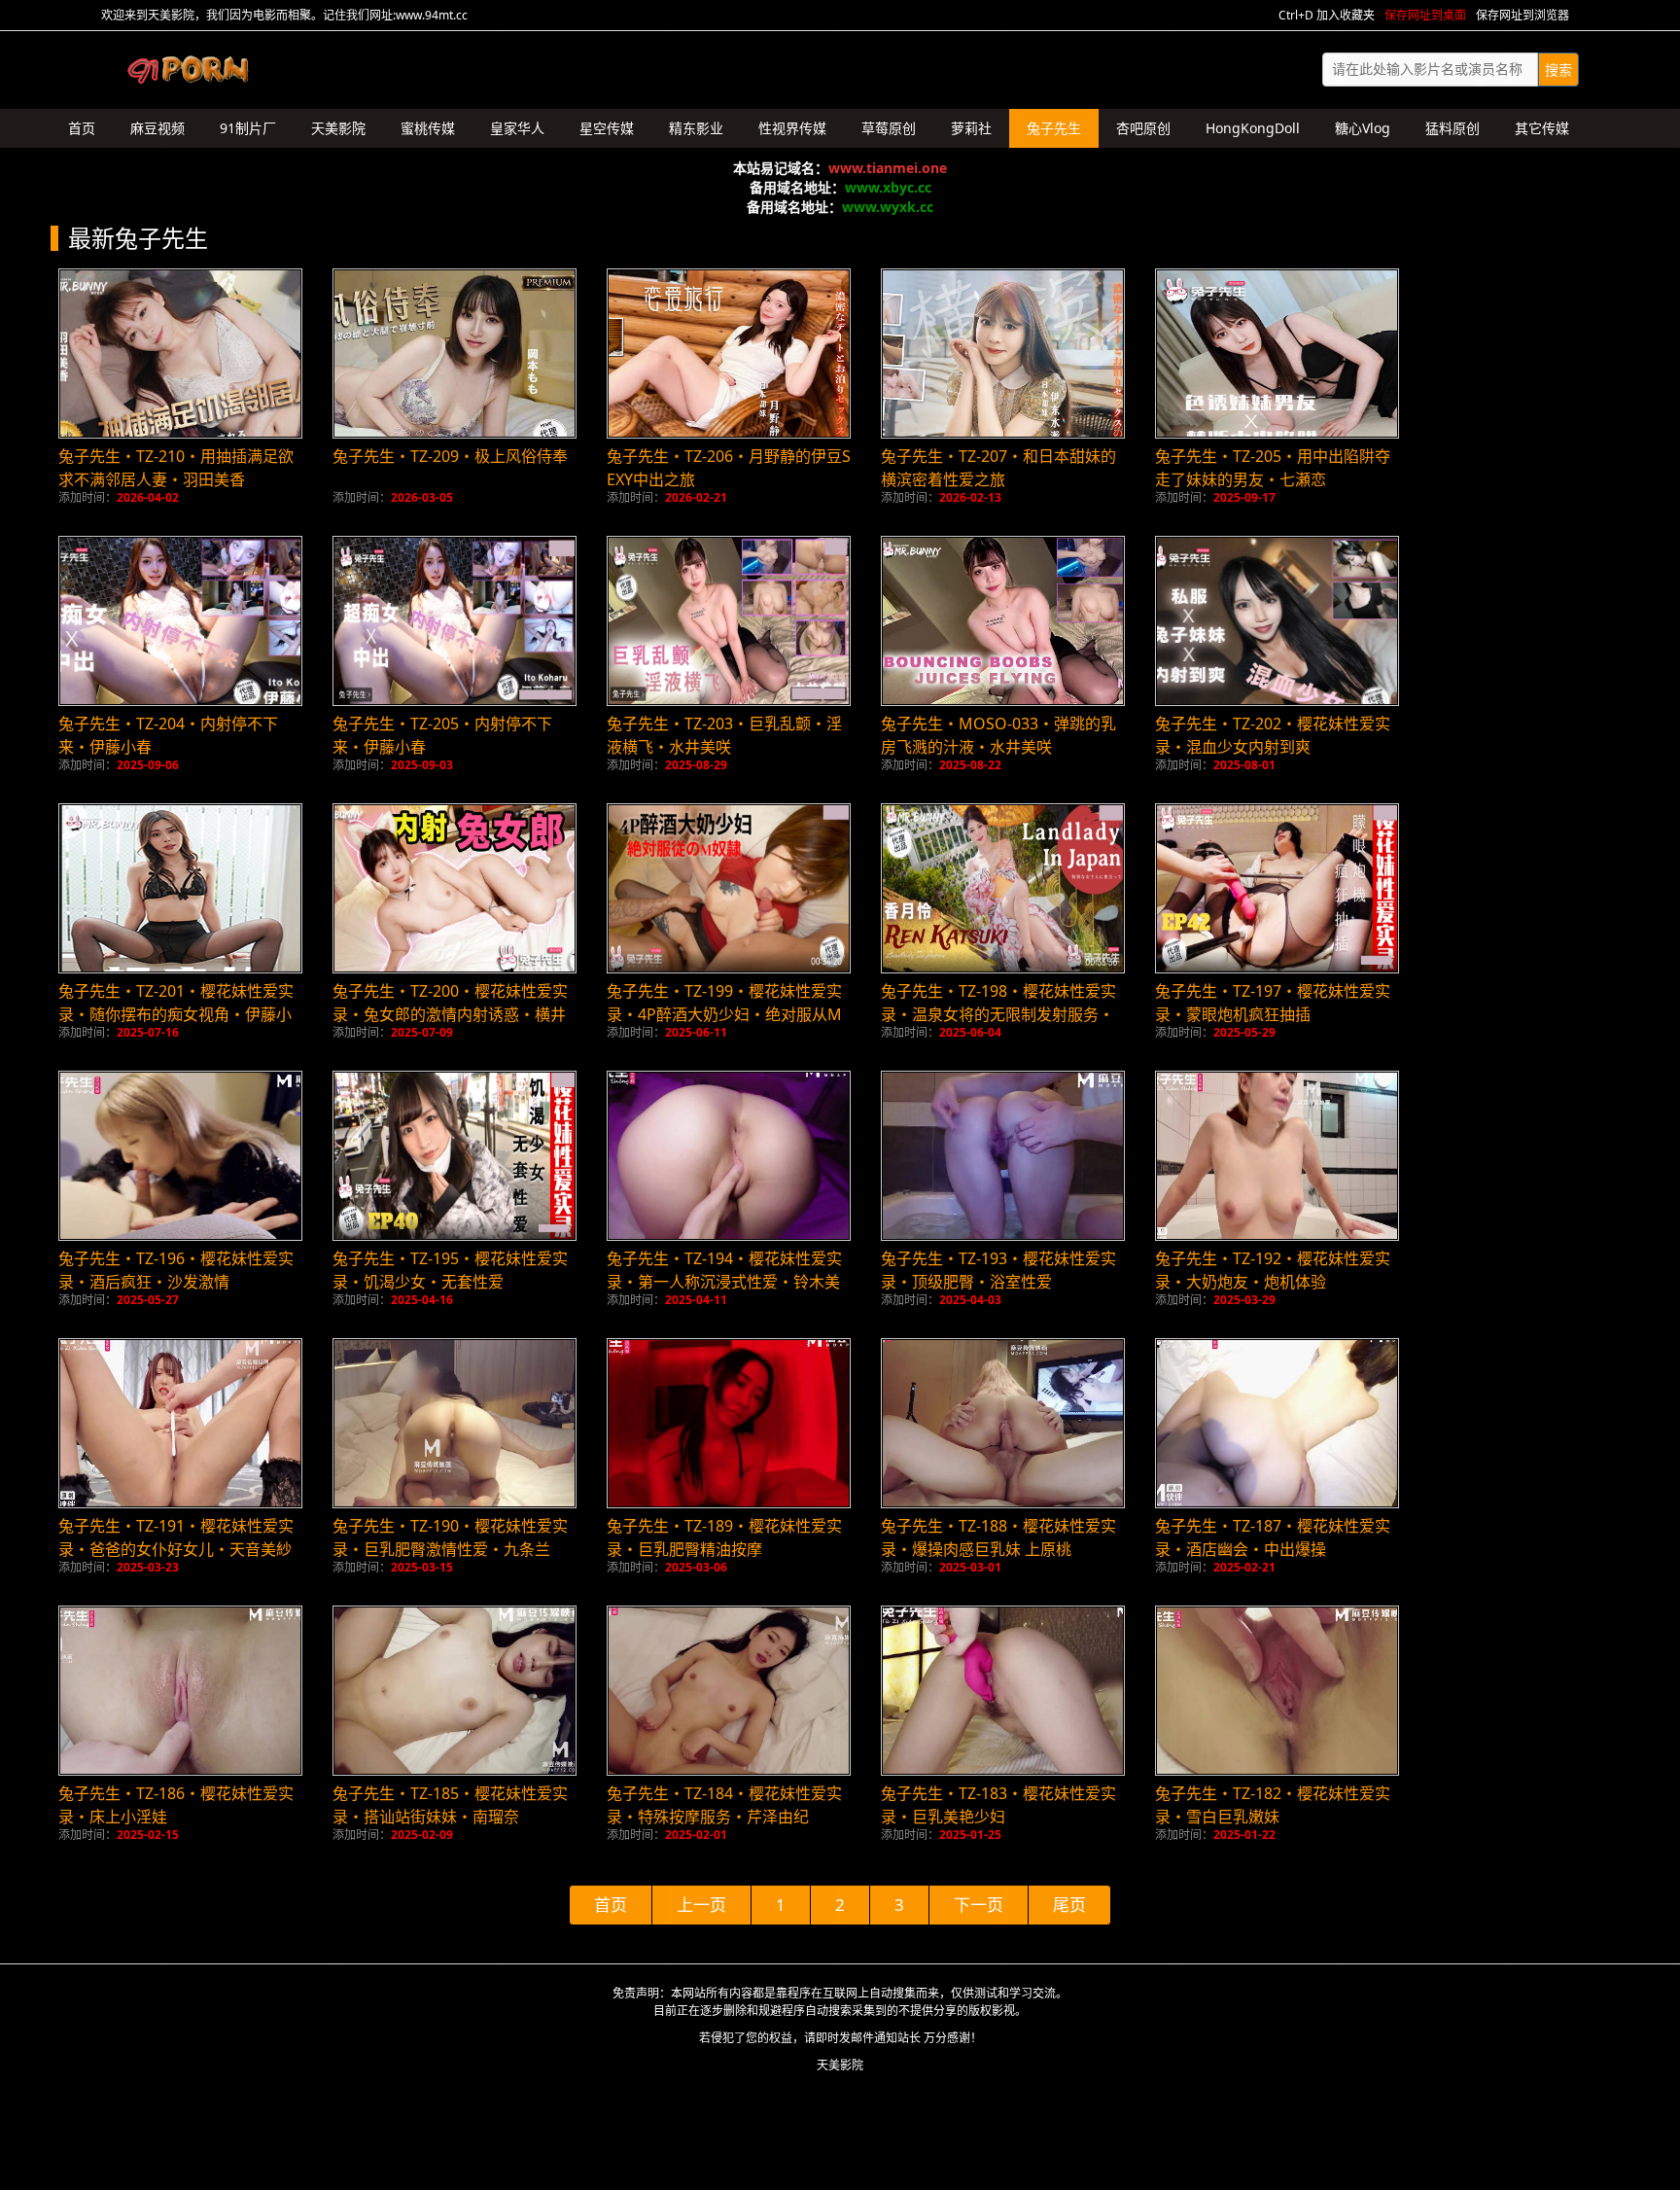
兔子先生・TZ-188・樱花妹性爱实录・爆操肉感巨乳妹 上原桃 (998, 1537)
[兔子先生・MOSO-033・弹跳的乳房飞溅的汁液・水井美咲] (1003, 621)
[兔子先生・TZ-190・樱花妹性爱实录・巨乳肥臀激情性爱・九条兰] (455, 1423)
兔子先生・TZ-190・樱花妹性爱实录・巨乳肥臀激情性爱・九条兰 (450, 1537)
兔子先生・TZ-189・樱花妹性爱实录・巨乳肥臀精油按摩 (724, 1537)
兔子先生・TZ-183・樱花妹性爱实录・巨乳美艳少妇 (998, 1805)
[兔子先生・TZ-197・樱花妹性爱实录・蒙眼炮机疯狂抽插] (1277, 888)
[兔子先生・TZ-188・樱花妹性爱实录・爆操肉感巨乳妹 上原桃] (1003, 1423)
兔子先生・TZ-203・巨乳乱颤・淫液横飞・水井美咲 (724, 735)
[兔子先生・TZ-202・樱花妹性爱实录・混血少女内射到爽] (1277, 621)
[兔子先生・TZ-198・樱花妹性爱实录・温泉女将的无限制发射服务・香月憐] (1003, 888)
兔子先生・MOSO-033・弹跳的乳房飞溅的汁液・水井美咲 (998, 735)
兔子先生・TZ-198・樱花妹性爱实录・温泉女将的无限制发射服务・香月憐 (998, 1014)
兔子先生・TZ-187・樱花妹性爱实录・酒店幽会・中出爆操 (1273, 1537)
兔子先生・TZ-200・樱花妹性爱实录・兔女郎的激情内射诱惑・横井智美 (450, 1014)
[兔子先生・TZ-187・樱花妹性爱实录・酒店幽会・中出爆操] (1277, 1423)
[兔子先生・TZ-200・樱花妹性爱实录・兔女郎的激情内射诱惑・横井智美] (455, 888)
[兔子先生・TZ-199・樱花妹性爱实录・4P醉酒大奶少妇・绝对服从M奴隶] (729, 888)
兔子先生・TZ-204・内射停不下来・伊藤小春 (168, 735)
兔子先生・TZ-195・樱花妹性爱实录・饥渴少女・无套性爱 (450, 1270)
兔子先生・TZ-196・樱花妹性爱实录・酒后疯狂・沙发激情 (176, 1270)
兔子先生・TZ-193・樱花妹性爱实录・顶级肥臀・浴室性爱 (998, 1270)
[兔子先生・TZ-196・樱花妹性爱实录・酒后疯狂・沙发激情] (180, 1156)
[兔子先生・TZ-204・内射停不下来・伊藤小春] (180, 621)
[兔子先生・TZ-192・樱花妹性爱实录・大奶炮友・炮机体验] (1277, 1156)
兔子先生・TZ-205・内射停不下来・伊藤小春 (442, 735)
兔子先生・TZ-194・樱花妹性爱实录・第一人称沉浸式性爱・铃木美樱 (724, 1282)
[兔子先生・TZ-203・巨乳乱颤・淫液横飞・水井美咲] (729, 621)
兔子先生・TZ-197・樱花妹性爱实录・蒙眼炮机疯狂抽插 (1273, 1003)
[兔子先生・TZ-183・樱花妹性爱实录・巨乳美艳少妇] (1003, 1691)
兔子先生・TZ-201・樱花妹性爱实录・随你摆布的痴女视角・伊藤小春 (176, 1014)
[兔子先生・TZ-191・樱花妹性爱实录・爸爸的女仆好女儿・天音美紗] (180, 1423)
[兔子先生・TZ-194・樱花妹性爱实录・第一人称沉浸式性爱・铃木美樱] (729, 1156)
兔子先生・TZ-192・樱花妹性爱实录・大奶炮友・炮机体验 (1273, 1270)
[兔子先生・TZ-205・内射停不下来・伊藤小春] (455, 621)
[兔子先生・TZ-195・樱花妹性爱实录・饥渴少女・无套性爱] (455, 1156)
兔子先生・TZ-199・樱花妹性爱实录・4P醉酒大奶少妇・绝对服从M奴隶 (724, 1014)
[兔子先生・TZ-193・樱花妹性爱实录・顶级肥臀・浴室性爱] (1003, 1156)
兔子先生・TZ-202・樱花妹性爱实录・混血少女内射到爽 (1273, 735)
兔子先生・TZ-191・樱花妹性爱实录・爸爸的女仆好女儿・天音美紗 (176, 1537)
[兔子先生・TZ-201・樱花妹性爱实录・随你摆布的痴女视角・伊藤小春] (180, 888)
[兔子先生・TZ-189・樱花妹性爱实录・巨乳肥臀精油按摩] (729, 1423)
